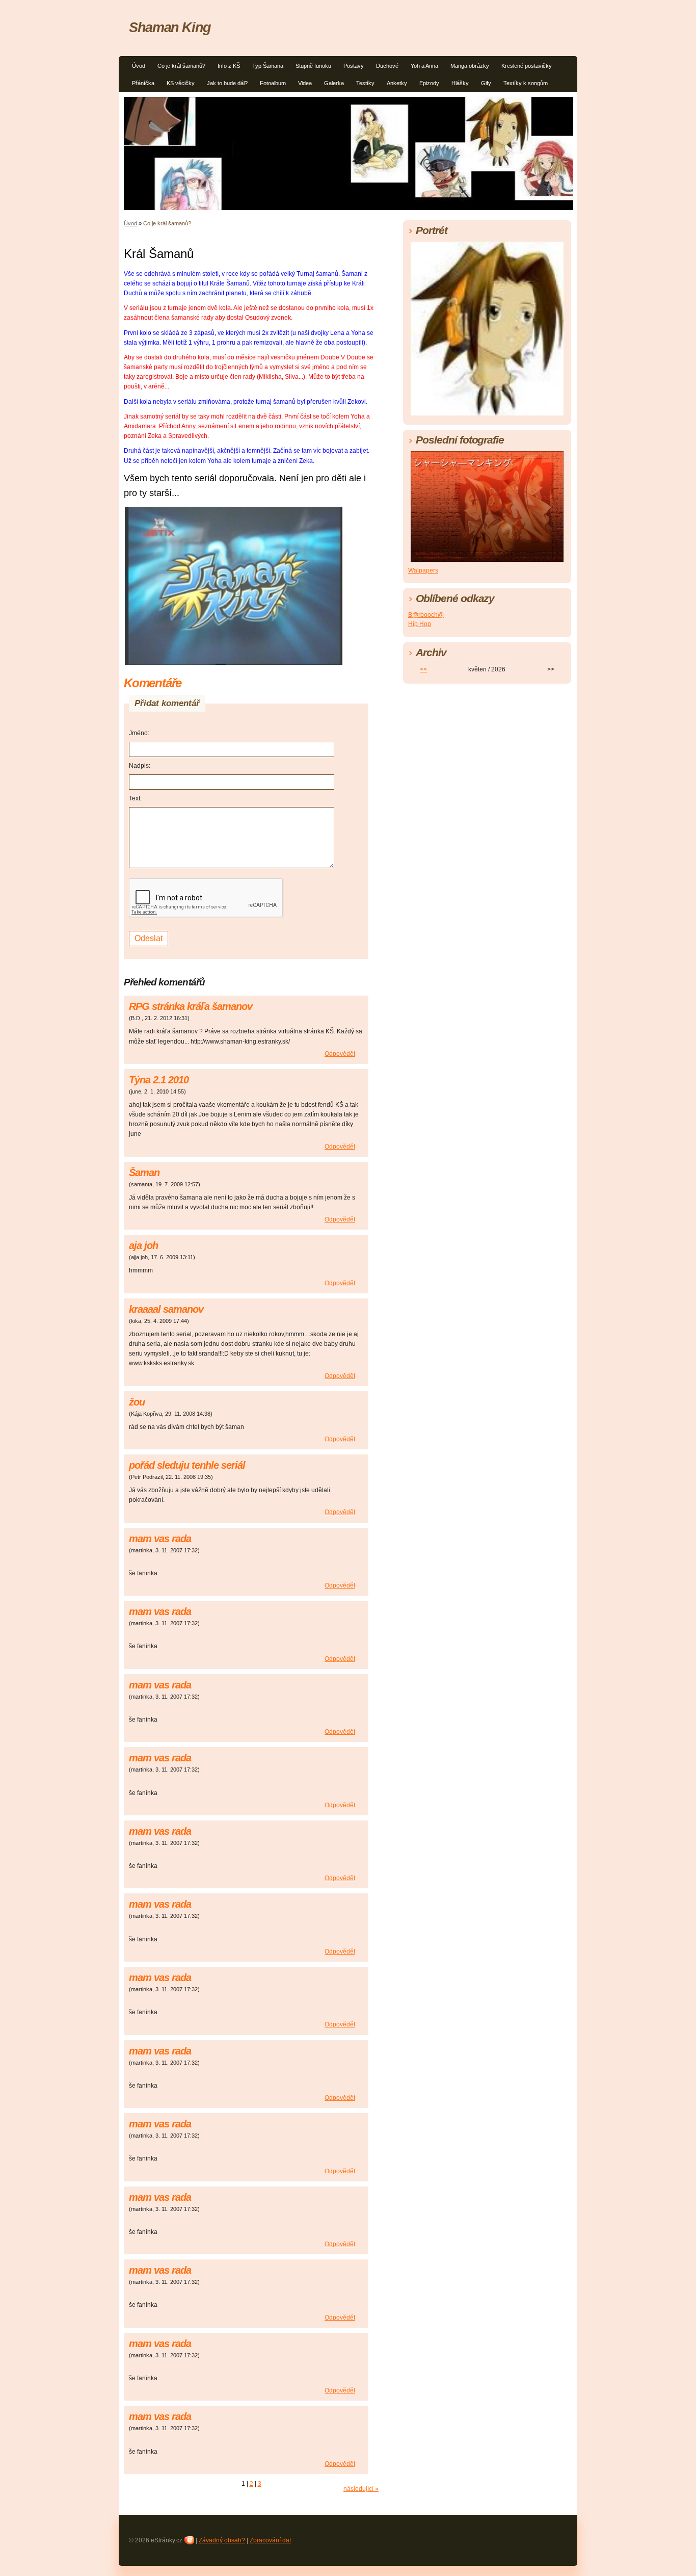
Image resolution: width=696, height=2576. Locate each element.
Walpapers (423, 570)
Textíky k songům (526, 83)
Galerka (334, 83)
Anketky (397, 83)
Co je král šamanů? (181, 66)
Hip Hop (420, 624)
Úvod (139, 66)
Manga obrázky (470, 66)
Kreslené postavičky (527, 66)
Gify (486, 83)
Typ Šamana (268, 66)
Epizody (429, 83)
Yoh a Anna (424, 66)
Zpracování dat (270, 2540)
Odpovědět (340, 1054)
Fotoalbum (273, 83)
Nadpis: (140, 766)
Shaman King (170, 27)
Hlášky (460, 83)
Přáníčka (143, 83)
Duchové (387, 66)
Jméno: (139, 733)
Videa (305, 83)
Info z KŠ (229, 66)
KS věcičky (181, 83)
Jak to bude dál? (227, 83)
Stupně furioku (313, 66)
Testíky (365, 83)
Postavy (354, 66)
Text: (135, 798)
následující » (361, 2489)
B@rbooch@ (426, 615)
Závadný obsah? (222, 2540)
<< (423, 669)
